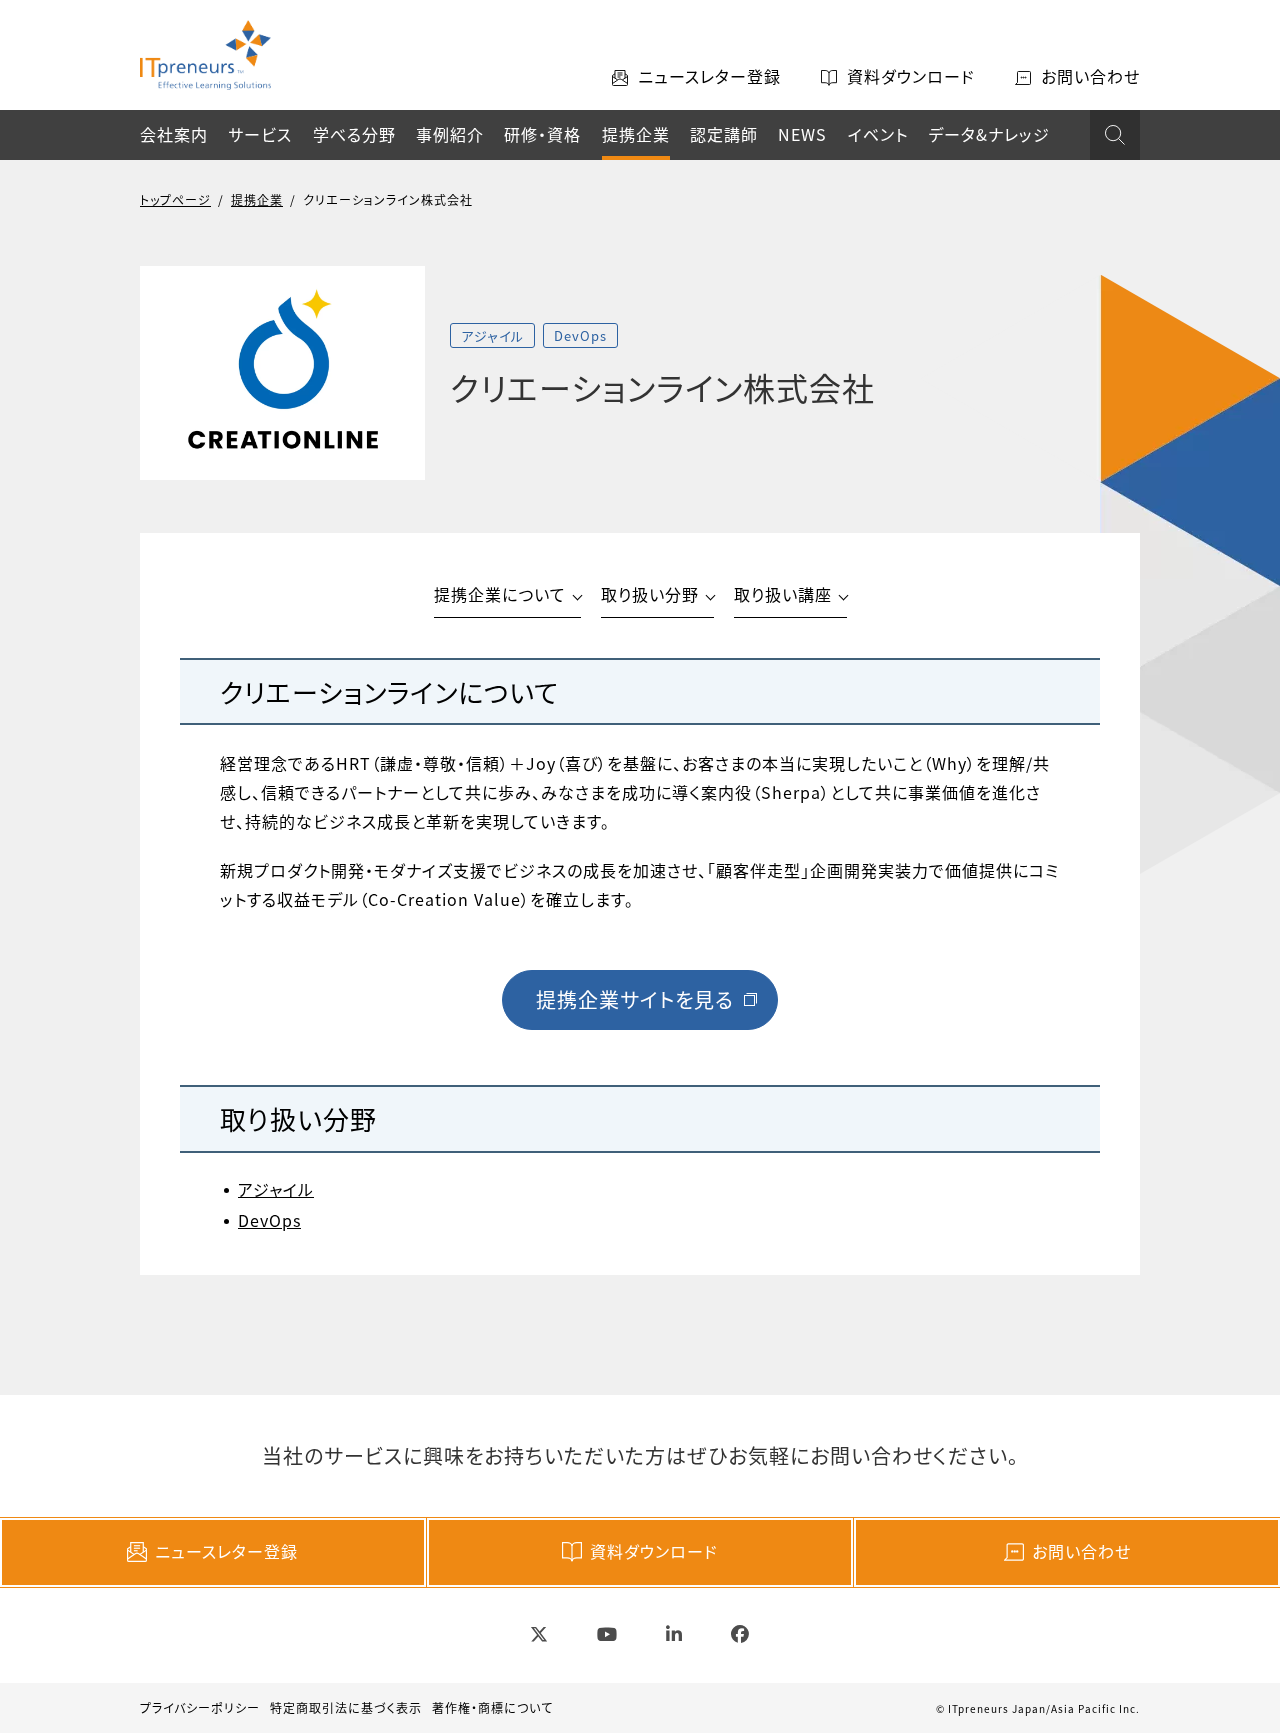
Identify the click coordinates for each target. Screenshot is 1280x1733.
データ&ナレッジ (989, 134)
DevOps (269, 1220)
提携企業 (636, 134)
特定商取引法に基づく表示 (346, 1707)
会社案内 (174, 134)
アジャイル (276, 1189)
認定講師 (724, 134)
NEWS (802, 134)
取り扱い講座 (783, 594)
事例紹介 (450, 134)
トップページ (175, 199)
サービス (260, 134)
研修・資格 (542, 134)
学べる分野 (354, 134)
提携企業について (500, 594)
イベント (878, 134)
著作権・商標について (492, 1707)
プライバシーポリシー (200, 1707)
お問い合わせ (1081, 1551)
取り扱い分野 (650, 594)
